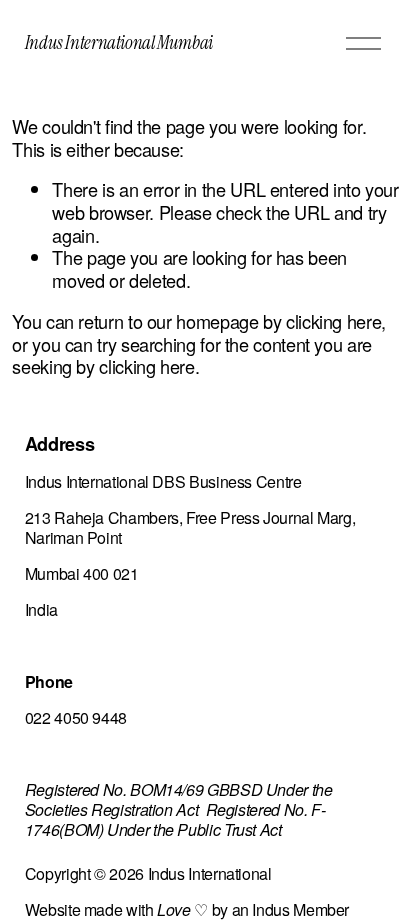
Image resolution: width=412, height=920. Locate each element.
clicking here (333, 321)
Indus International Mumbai (119, 42)
